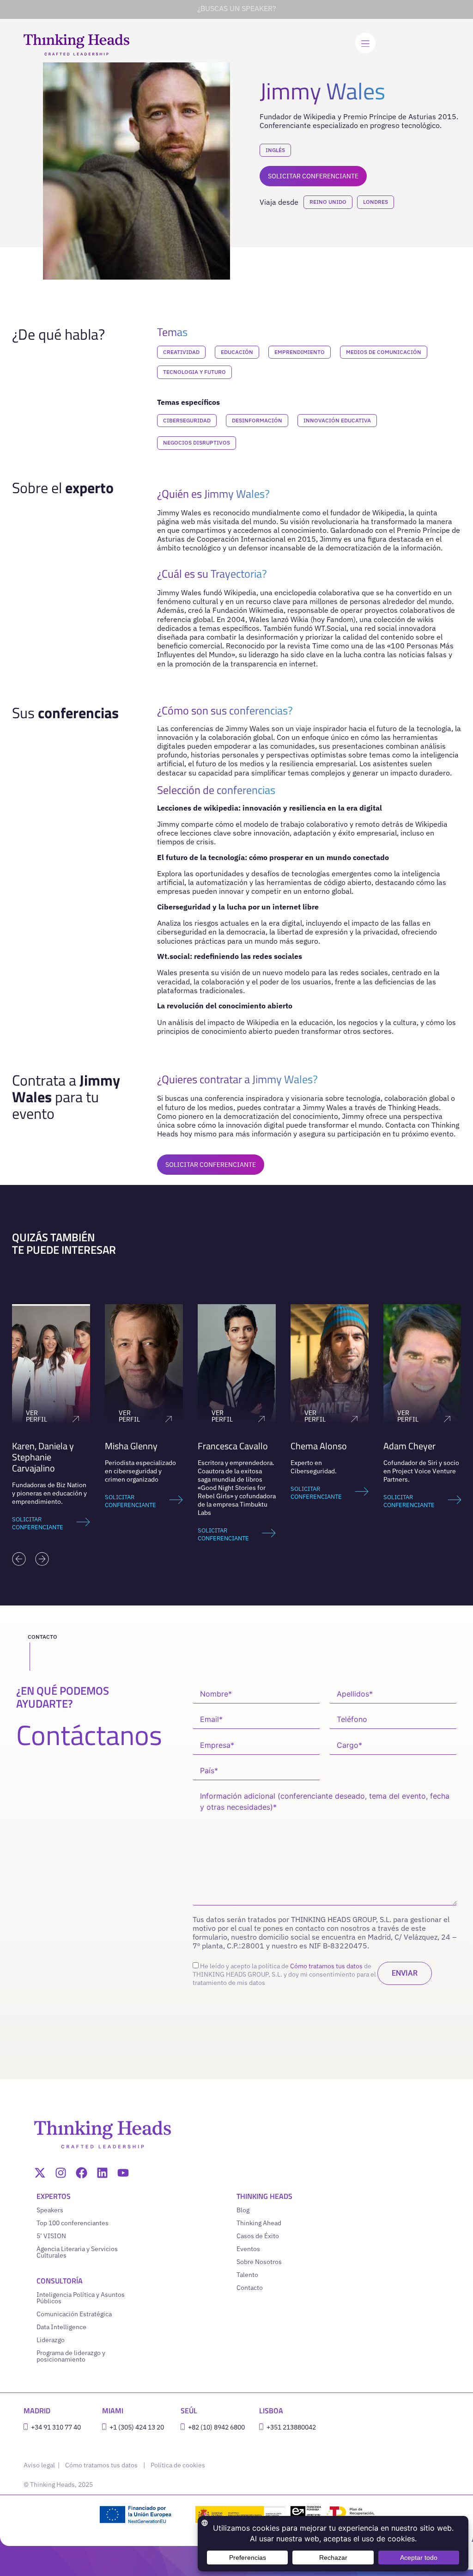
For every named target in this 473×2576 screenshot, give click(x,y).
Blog (243, 2210)
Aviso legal (40, 2465)
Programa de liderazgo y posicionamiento (71, 2356)
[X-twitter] (40, 2173)
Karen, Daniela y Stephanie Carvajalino (43, 1457)
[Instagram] (61, 2173)
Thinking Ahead (259, 2223)
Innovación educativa (337, 420)
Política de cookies (178, 2465)
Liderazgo (51, 2340)
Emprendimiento (300, 352)
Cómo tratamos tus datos (326, 1966)
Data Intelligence (61, 2327)
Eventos (248, 2249)
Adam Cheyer (409, 1446)
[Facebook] (82, 2173)
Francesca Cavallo (233, 1446)
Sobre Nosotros (259, 2262)
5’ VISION (51, 2236)
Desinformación (257, 420)
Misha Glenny (131, 1446)
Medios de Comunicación (384, 352)
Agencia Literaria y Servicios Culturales (77, 2252)
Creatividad (181, 352)
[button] (19, 1559)
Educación (237, 352)
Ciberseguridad (187, 420)
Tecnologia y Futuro (194, 372)
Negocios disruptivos (197, 443)
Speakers (50, 2210)
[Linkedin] (102, 2173)
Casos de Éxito (258, 2236)
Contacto (250, 2288)
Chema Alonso (319, 1446)
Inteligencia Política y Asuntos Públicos (81, 2298)
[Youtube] (123, 2173)
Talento (247, 2275)
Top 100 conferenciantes (73, 2223)
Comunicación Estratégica (74, 2314)
